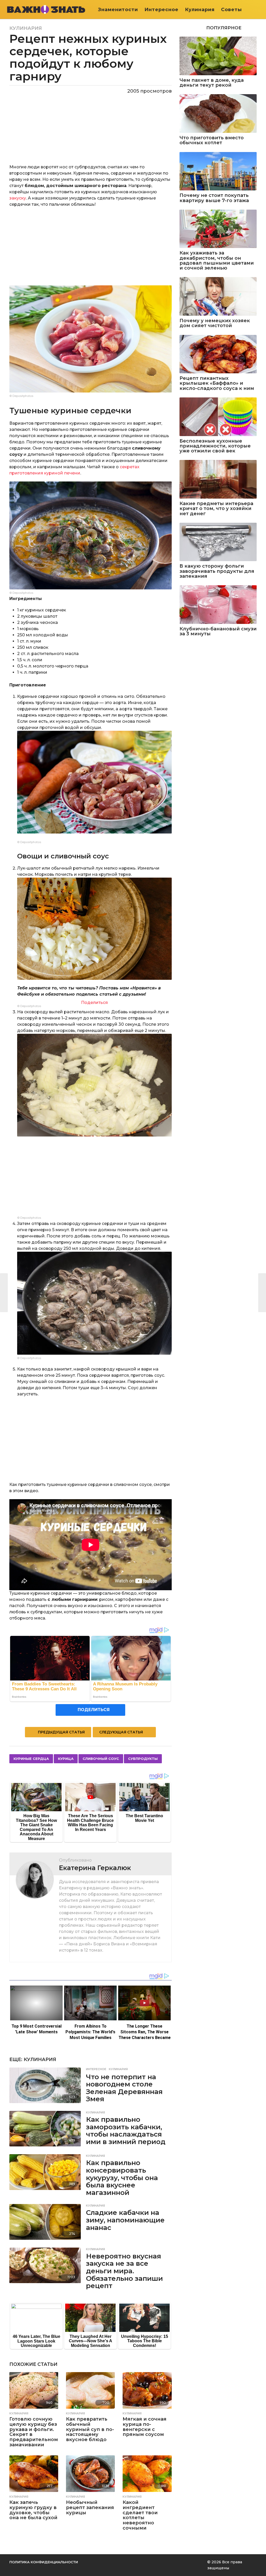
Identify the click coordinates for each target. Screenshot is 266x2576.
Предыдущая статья (61, 1732)
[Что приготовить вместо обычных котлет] (218, 113)
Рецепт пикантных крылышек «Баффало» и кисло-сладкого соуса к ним (217, 383)
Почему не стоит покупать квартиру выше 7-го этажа (214, 198)
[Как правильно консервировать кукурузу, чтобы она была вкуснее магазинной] (45, 2172)
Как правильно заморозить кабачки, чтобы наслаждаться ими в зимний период (126, 2131)
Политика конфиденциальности (44, 2562)
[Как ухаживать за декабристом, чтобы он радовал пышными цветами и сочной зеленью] (218, 229)
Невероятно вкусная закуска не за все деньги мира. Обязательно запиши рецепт (124, 2271)
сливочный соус (101, 1759)
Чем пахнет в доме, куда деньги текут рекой (212, 83)
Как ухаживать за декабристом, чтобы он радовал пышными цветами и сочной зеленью (217, 261)
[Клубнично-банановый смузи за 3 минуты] (218, 605)
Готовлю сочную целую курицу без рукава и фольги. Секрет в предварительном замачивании (34, 2432)
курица (66, 1759)
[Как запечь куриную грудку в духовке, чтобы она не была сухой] (34, 2474)
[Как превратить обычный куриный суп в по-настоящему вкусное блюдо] (90, 2390)
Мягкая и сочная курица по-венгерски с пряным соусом (145, 2427)
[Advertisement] (91, 249)
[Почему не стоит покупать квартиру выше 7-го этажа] (218, 171)
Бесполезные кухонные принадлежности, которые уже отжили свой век (215, 446)
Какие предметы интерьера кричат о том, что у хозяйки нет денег (216, 509)
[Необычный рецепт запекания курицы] (90, 2474)
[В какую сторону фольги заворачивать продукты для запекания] (218, 542)
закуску (18, 198)
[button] (258, 10)
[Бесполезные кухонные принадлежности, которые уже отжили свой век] (218, 417)
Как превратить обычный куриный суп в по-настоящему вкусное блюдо (90, 2429)
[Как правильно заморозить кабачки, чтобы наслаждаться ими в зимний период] (45, 2129)
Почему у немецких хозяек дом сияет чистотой (215, 323)
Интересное (161, 10)
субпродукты (143, 1759)
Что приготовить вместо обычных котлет (212, 140)
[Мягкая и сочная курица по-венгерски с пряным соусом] (147, 2390)
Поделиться (94, 1003)
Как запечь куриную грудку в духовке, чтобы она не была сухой (33, 2510)
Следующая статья (121, 1732)
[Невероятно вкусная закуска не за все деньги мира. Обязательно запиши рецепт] (45, 2265)
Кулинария (200, 10)
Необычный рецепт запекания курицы (90, 2508)
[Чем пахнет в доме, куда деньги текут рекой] (218, 56)
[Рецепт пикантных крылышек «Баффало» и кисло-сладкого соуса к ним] (218, 354)
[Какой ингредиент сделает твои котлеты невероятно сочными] (147, 2474)
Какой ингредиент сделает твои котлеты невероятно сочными (140, 2515)
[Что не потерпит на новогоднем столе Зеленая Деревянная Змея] (45, 2085)
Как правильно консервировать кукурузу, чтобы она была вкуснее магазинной (122, 2178)
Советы (231, 10)
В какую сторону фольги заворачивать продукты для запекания (217, 571)
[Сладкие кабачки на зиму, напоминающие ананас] (45, 2222)
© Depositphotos (21, 396)
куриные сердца (31, 1759)
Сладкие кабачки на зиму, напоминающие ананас (125, 2220)
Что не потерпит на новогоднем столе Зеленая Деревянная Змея (124, 2088)
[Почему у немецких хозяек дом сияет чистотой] (218, 296)
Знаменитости (118, 10)
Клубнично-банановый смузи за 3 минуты (218, 632)
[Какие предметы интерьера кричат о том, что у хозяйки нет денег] (218, 479)
